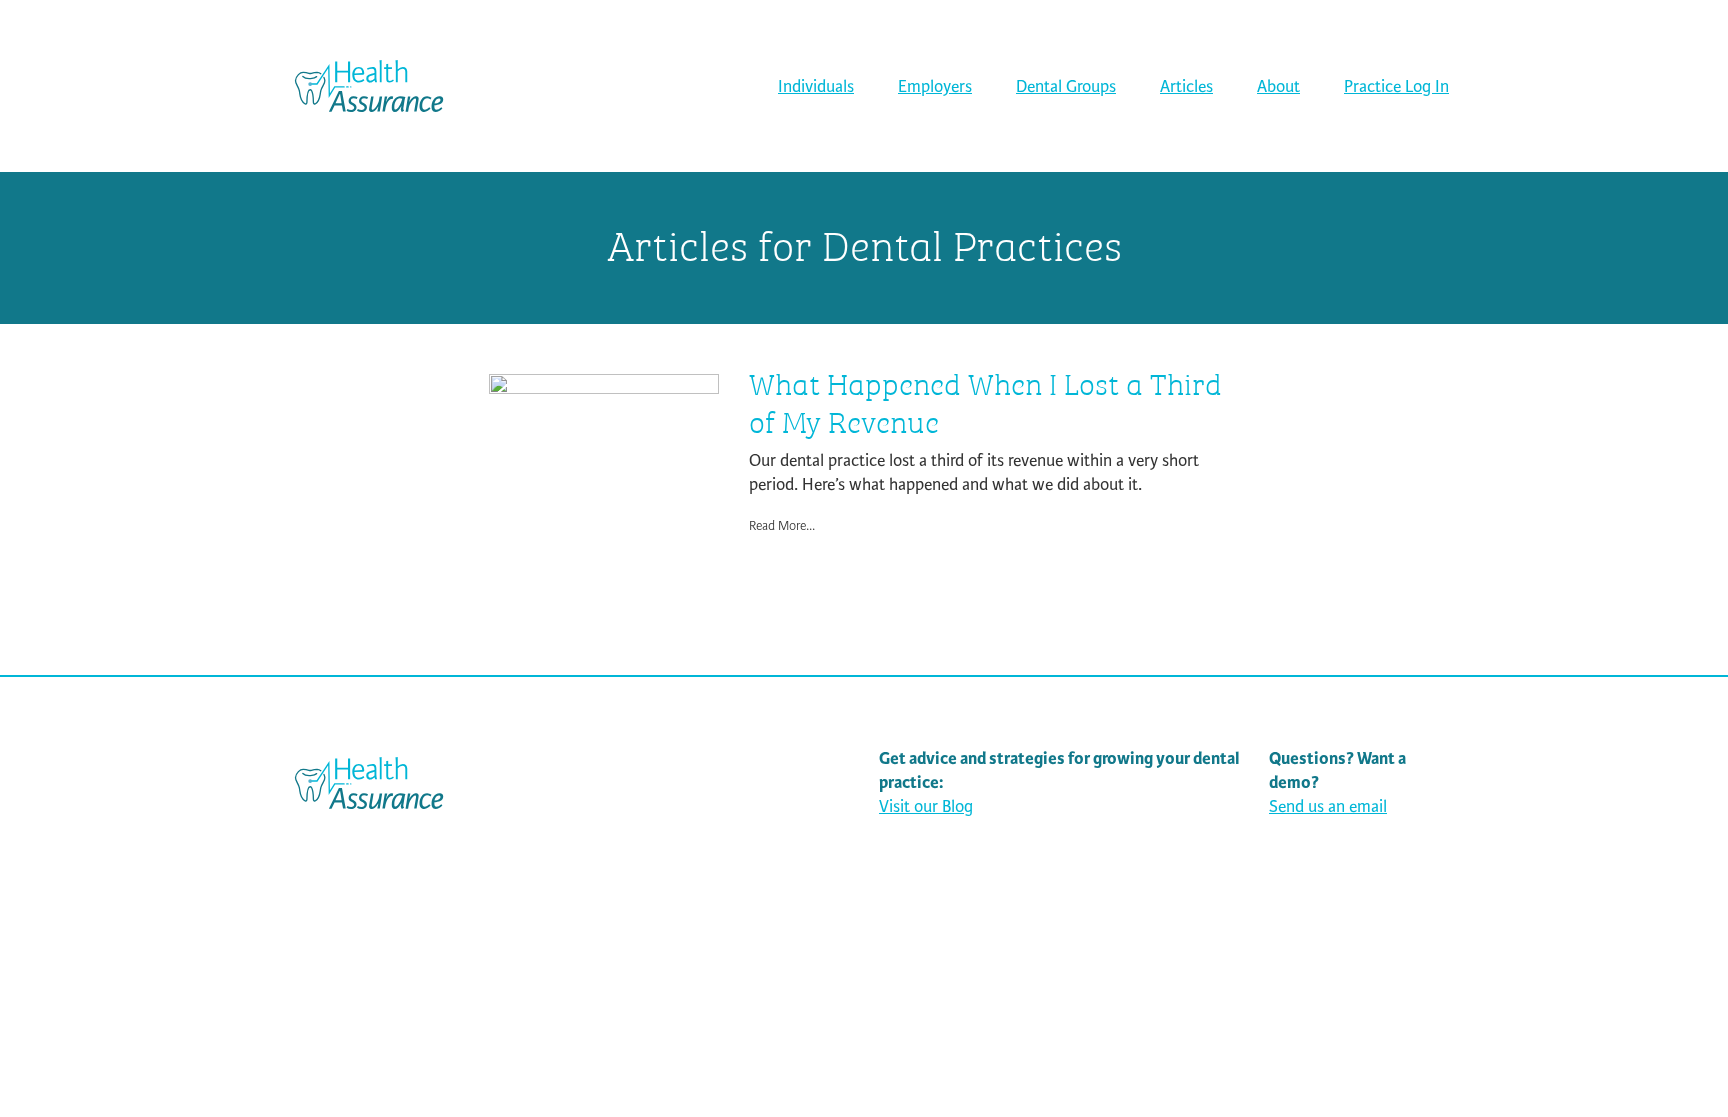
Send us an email (1328, 806)
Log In (1396, 86)
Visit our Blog (926, 806)
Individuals (816, 86)
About (1278, 86)
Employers (935, 86)
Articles (1186, 86)
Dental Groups (1066, 86)
